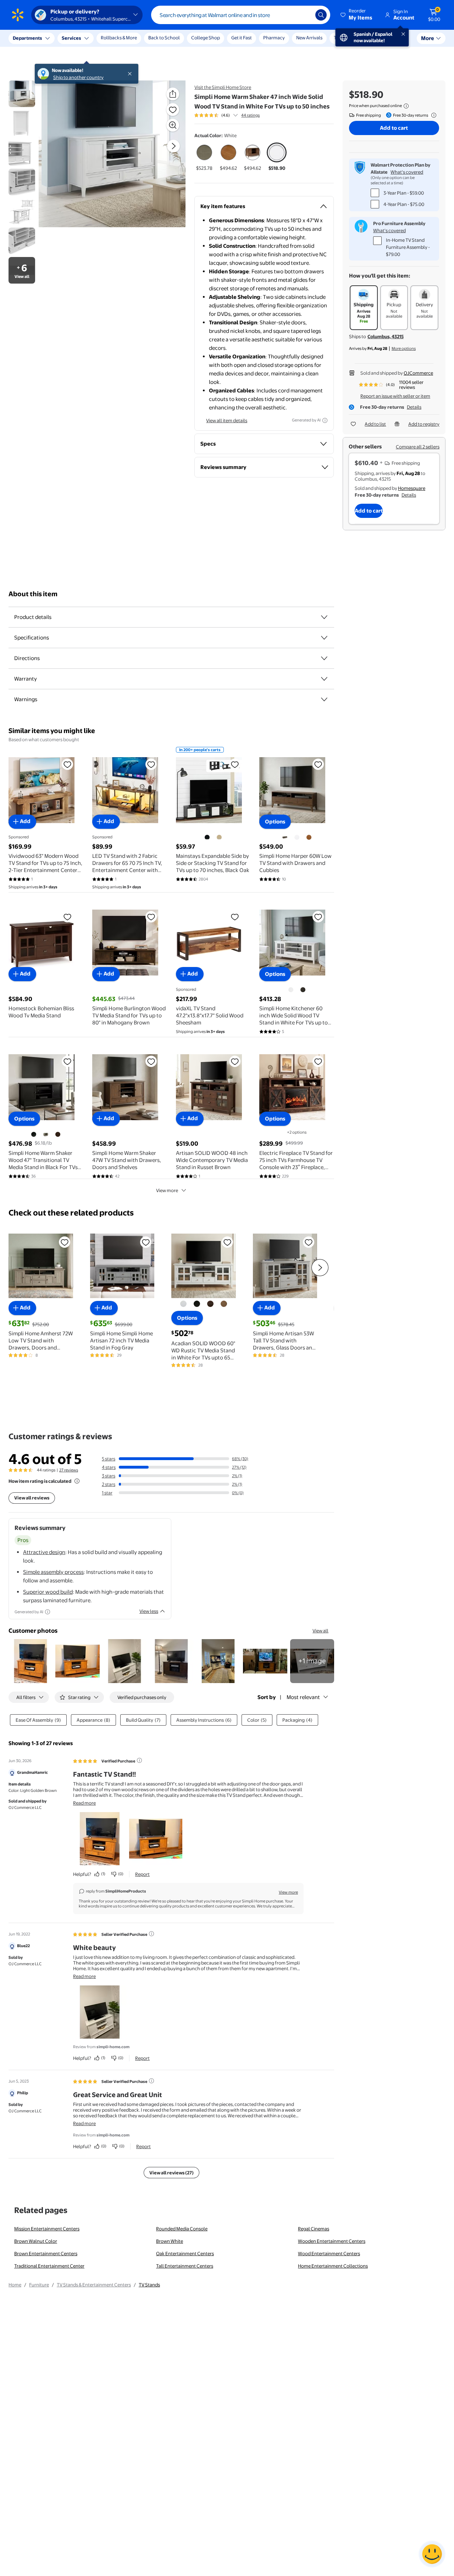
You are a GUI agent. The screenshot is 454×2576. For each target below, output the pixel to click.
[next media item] (173, 146)
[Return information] (432, 115)
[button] (357, 15)
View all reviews (32, 1498)
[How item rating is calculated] (77, 1481)
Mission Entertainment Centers (47, 2229)
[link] (312, 1661)
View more (167, 1190)
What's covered (407, 172)
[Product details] (324, 617)
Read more (84, 1803)
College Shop (206, 38)
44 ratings (250, 115)
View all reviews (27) (171, 2173)
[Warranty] (324, 679)
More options (404, 348)
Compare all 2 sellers (418, 447)
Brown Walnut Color (36, 2241)
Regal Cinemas (314, 2229)
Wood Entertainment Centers (329, 2253)
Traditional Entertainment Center (49, 2266)
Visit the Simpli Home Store (223, 87)
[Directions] (324, 658)
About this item (33, 594)
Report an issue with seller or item (395, 396)
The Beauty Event (352, 38)
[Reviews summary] (236, 115)
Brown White (170, 2241)
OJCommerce (418, 373)
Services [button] (71, 38)
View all (320, 1631)
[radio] (204, 157)
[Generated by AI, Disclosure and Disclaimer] (325, 420)
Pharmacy (274, 38)
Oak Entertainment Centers (185, 2253)
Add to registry (424, 424)
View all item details (227, 420)
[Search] (321, 15)
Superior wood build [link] (48, 1592)
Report (142, 1874)
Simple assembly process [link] (53, 1572)
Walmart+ (393, 38)
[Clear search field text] (305, 15)
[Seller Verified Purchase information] (151, 1934)
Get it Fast (242, 38)
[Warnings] (324, 699)
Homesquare (412, 488)
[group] (227, 115)
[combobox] (241, 15)
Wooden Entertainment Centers (332, 2241)
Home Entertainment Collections (333, 2266)
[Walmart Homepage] (18, 15)
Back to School (164, 38)
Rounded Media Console (182, 2229)
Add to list (375, 424)
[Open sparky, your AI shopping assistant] (432, 2554)
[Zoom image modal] (173, 125)
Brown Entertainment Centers (46, 2253)
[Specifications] (324, 638)
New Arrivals (309, 38)
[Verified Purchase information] (139, 1760)
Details (414, 407)
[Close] (131, 38)
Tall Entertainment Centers (185, 2266)
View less (149, 1611)
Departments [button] (27, 38)
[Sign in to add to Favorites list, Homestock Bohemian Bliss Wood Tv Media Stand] (67, 917)
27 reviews (69, 1470)
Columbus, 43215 (386, 336)
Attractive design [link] (44, 1552)
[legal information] (406, 106)
